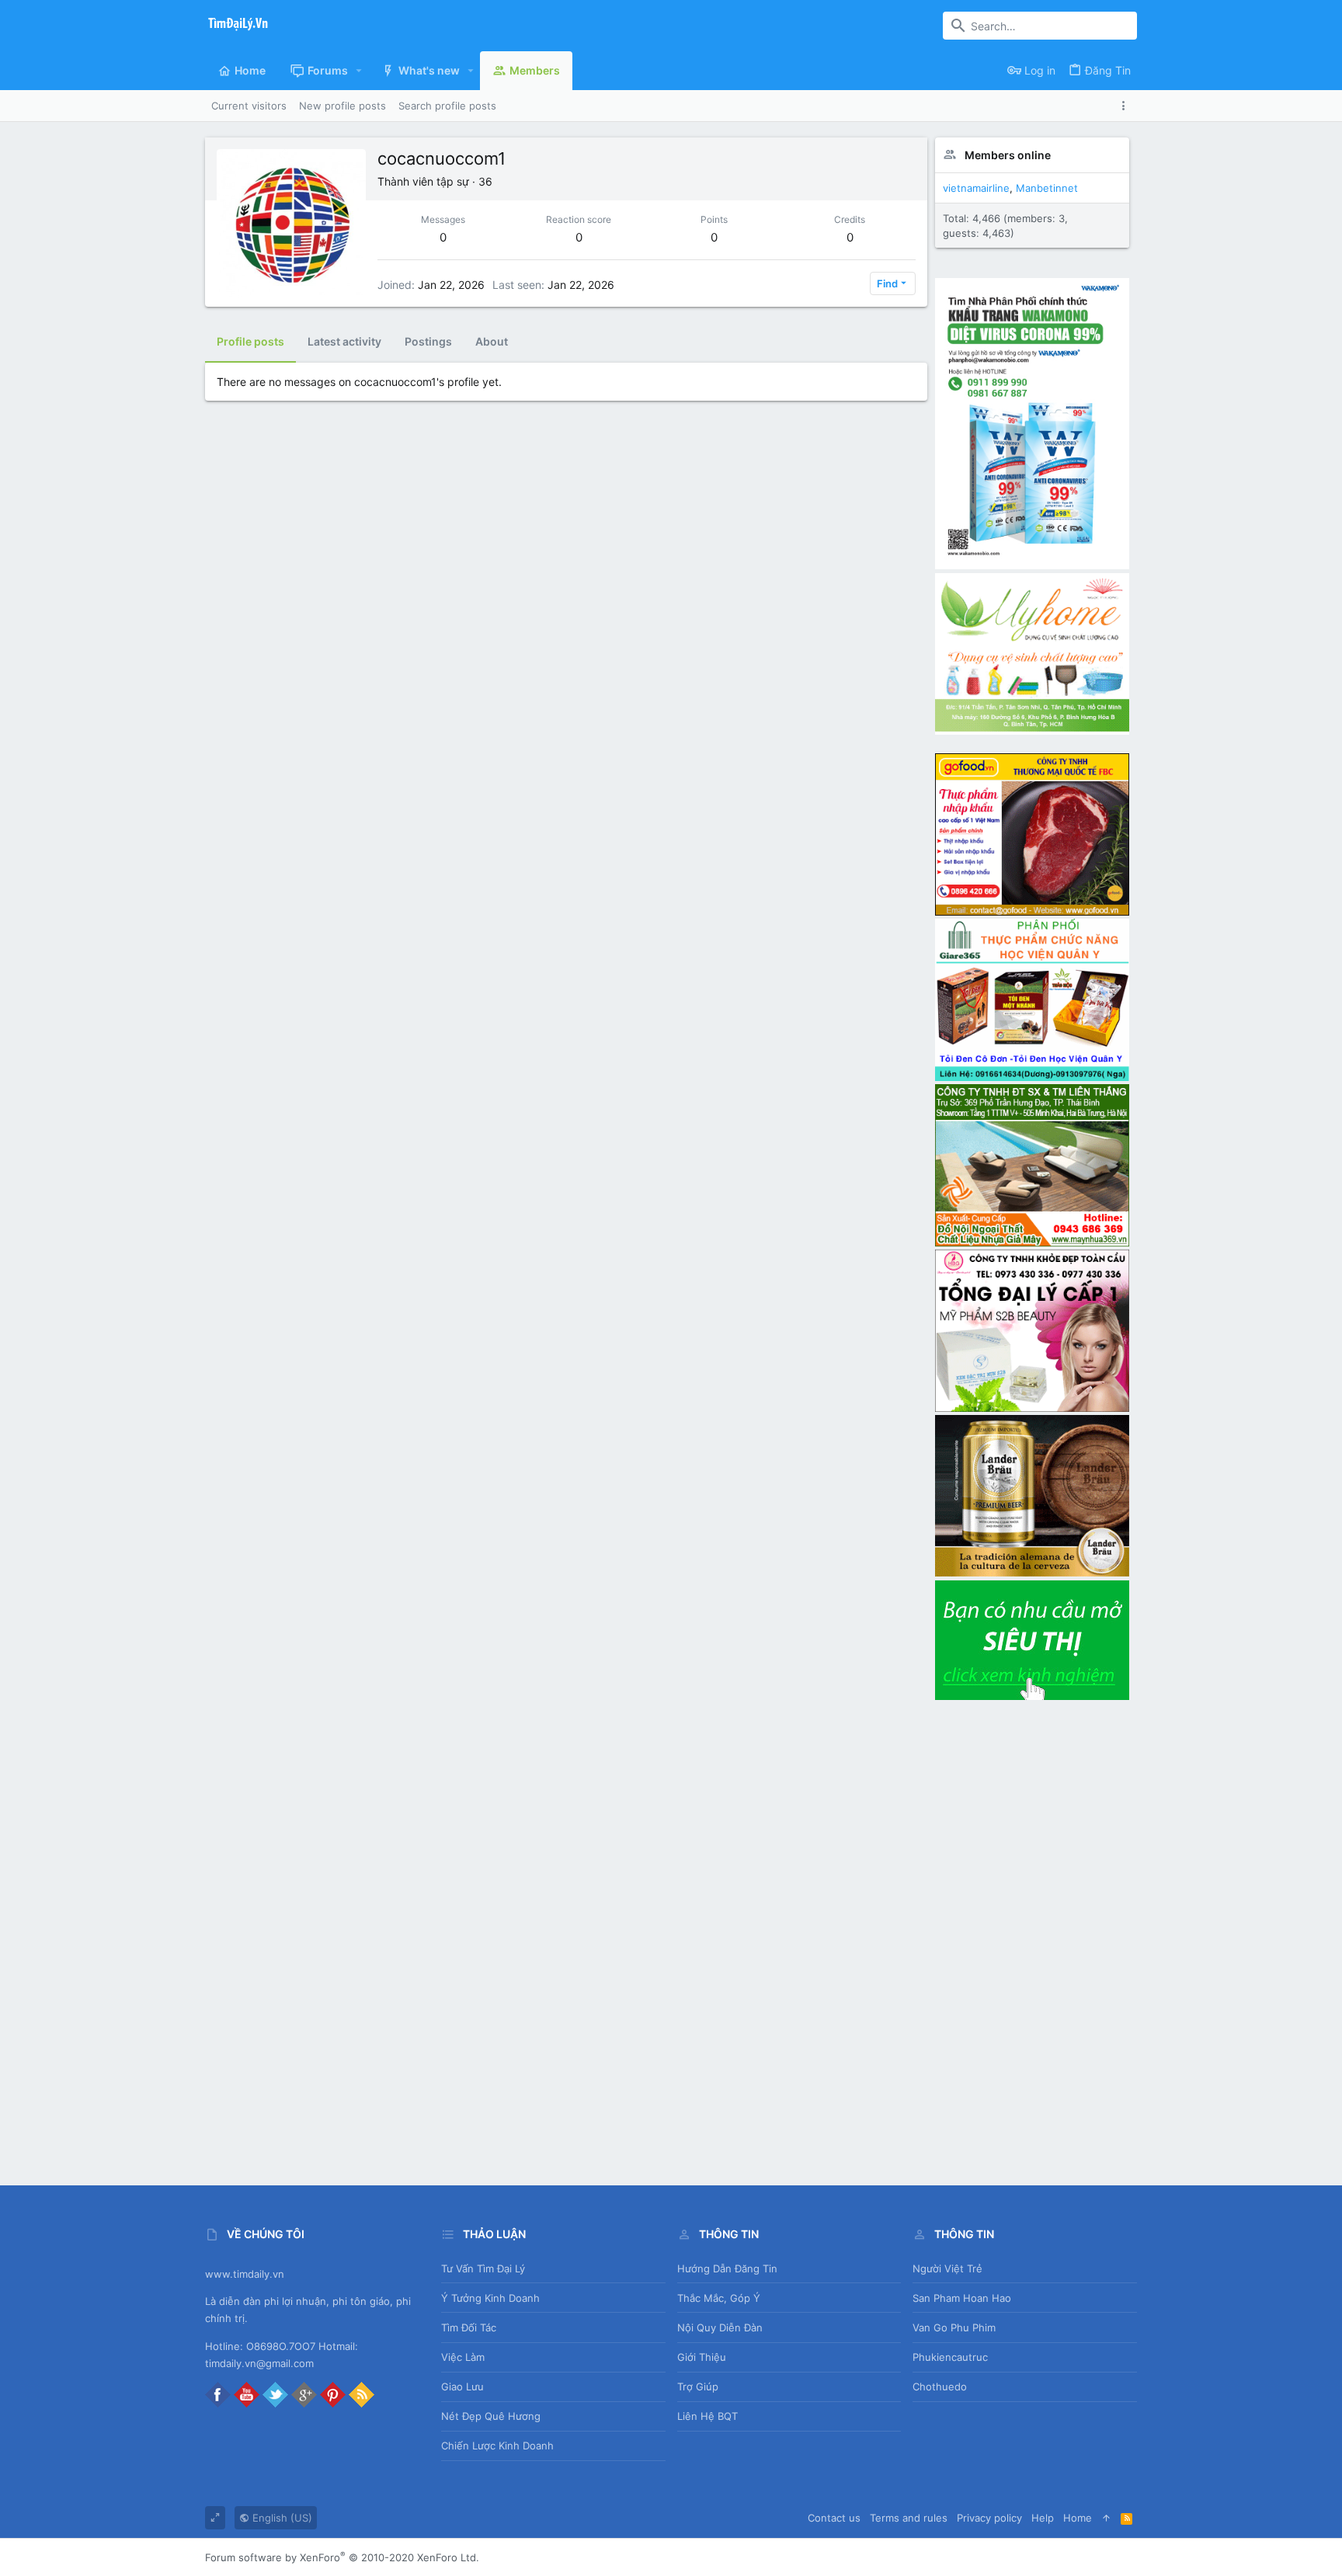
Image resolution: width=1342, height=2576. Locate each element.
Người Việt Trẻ (947, 2268)
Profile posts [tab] (250, 341)
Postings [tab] (428, 341)
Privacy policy (989, 2518)
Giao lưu (462, 2387)
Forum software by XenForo (342, 2557)
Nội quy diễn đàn (720, 2327)
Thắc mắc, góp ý (719, 2298)
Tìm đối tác (469, 2327)
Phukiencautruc (950, 2357)
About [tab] (492, 341)
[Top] (1106, 2518)
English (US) (281, 2518)
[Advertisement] (1032, 1937)
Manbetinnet (1047, 188)
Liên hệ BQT (708, 2416)
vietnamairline (976, 188)
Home (1078, 2518)
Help (1043, 2518)
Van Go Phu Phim (954, 2327)
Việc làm (463, 2357)
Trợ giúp (698, 2387)
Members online (1008, 155)
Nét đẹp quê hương (491, 2416)
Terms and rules (909, 2518)
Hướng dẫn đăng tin (727, 2268)
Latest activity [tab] (344, 341)
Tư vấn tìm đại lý (483, 2268)
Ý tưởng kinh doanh (490, 2298)
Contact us (834, 2518)
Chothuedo (940, 2387)
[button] (359, 71)
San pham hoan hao (962, 2298)
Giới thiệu (702, 2357)
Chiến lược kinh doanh (497, 2446)
